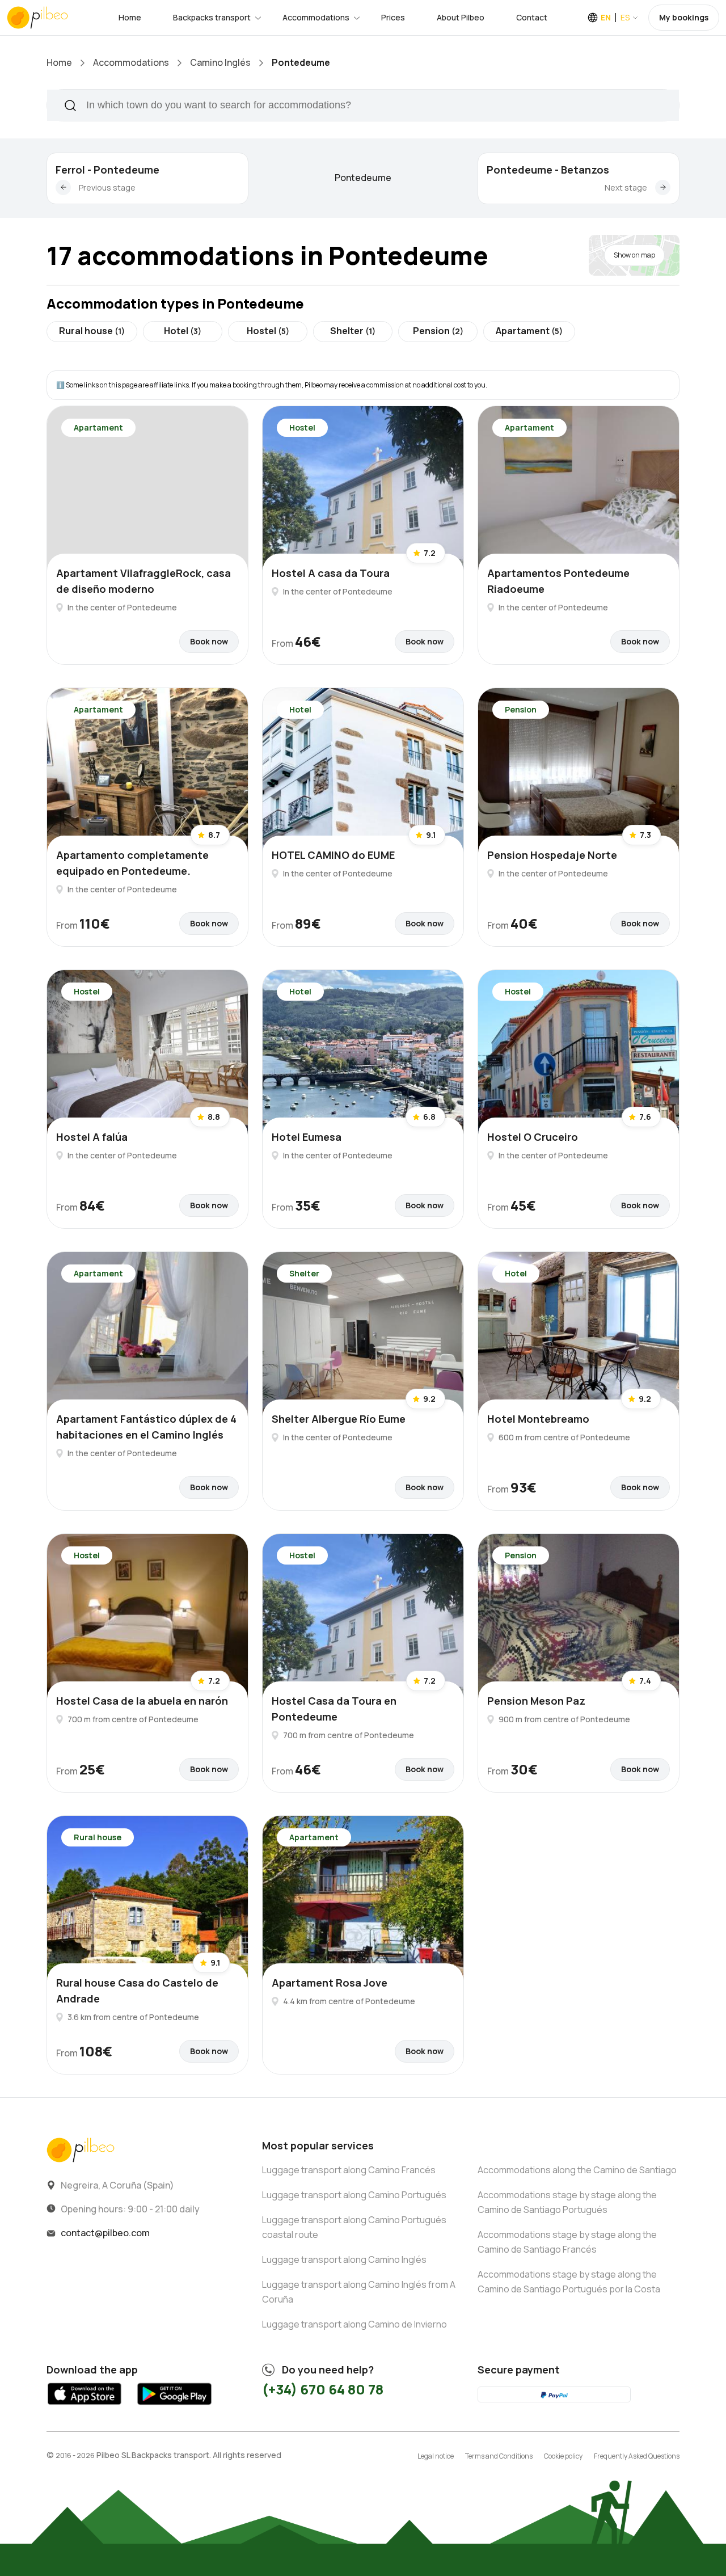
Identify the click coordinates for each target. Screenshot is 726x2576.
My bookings (684, 17)
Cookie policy (563, 2456)
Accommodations (316, 17)
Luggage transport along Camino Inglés (344, 2259)
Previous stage (107, 187)
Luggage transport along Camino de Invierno (354, 2324)
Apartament (529, 331)
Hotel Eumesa (307, 1137)
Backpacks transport (212, 17)
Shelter (353, 331)
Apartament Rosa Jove (330, 1983)
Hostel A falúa (92, 1137)
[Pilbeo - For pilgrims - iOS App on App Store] (85, 2407)
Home (130, 17)
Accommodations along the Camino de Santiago (577, 2170)
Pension (438, 331)
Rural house (92, 331)
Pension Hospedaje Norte (552, 855)
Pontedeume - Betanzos (548, 170)
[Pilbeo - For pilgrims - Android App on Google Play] (174, 2407)
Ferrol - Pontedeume (107, 170)
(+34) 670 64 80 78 (323, 2389)
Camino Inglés (220, 62)
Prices (393, 17)
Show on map (634, 255)
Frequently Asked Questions (637, 2456)
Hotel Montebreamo (538, 1419)
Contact (532, 17)
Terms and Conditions (499, 2456)
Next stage (626, 187)
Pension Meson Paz (536, 1701)
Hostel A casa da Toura (331, 573)
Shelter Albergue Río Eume (339, 1419)
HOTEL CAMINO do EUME (333, 855)
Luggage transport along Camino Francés (349, 2170)
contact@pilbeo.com (105, 2233)
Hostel (268, 331)
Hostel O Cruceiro (533, 1137)
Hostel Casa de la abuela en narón (142, 1701)
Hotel (183, 331)
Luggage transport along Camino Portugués (354, 2195)
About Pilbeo (461, 17)
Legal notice (436, 2456)
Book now (209, 641)
